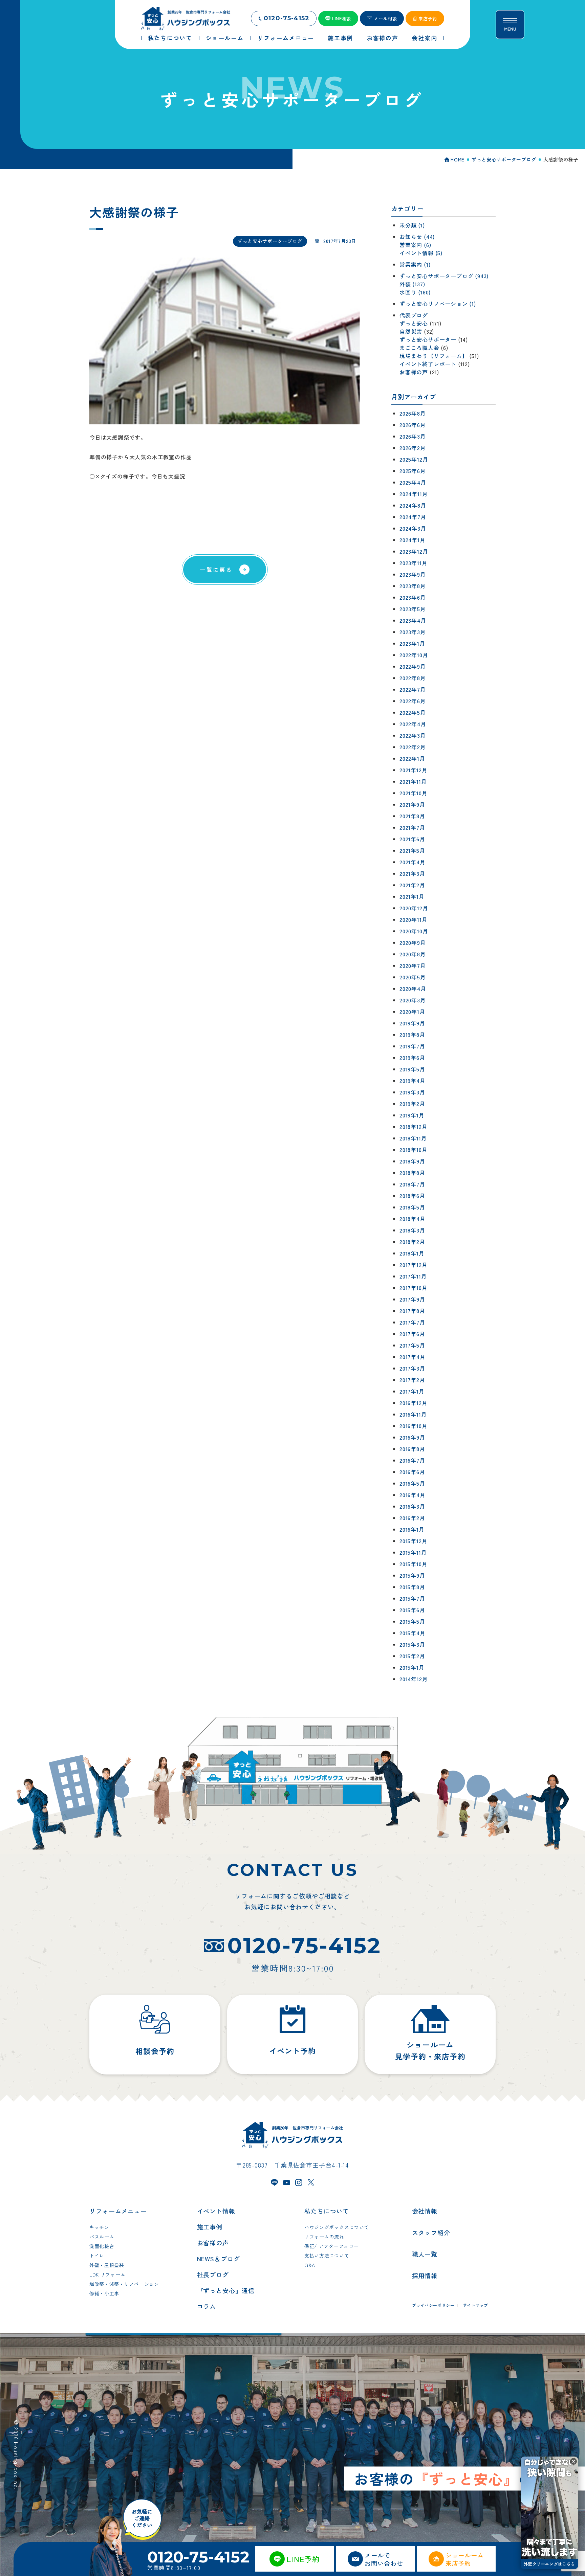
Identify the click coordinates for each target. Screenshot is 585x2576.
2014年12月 (414, 1679)
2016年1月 (412, 1529)
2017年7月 (412, 1322)
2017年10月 (413, 1288)
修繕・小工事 (104, 2293)
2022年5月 (413, 712)
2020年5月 (413, 977)
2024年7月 (413, 517)
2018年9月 (412, 1161)
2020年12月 (414, 908)
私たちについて (327, 2211)
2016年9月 (412, 1437)
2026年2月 (413, 448)
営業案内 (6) (415, 245)
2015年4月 (413, 1633)
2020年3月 (413, 1000)
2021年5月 (412, 850)
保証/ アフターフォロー (331, 2246)
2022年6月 (413, 701)
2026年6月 (413, 425)
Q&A (310, 2265)
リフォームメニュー (118, 2211)
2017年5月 (412, 1345)
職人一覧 (425, 2254)
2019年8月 (412, 1035)
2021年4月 (413, 862)
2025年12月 (414, 459)
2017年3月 (412, 1368)
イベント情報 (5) (421, 253)
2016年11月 (413, 1414)
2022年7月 (413, 689)
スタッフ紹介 (431, 2233)
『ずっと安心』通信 (226, 2290)
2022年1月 (412, 758)
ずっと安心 (414, 323)
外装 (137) (412, 284)
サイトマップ (476, 2305)
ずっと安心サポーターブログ (270, 241)
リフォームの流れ (324, 2237)
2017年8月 (412, 1311)
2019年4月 (413, 1081)
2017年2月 (412, 1380)
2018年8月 (412, 1173)
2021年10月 (413, 793)
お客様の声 (414, 372)
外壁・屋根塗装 (107, 2265)
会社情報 (425, 2211)
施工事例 (210, 2227)
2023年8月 (413, 586)
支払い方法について (327, 2256)
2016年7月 (412, 1460)
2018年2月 (412, 1242)
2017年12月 (413, 1265)
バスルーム (102, 2237)
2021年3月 (412, 873)
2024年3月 (413, 528)
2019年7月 (412, 1046)
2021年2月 (412, 885)
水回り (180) (415, 292)
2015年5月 (412, 1621)
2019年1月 (412, 1115)
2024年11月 (414, 494)
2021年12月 (413, 770)
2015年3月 (412, 1644)
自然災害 (411, 331)
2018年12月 (413, 1127)
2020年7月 (413, 965)
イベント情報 (216, 2211)
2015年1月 (412, 1667)
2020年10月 (414, 931)
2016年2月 (412, 1518)
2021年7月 (412, 827)
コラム (207, 2306)
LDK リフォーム (107, 2274)
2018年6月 (412, 1196)
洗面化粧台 (102, 2246)
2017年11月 (413, 1276)
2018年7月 (412, 1184)
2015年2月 (412, 1656)
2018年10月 (413, 1150)
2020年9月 (413, 942)
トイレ (97, 2256)
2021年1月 (412, 896)
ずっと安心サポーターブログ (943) (444, 276)
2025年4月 (413, 482)
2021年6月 (412, 839)
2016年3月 (412, 1506)
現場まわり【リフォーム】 (434, 356)
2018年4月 (413, 1219)
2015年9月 (412, 1575)
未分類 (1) (412, 225)
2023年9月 (413, 574)
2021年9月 (412, 804)
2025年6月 (413, 471)
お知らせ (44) (417, 237)
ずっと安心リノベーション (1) (438, 304)
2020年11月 (413, 919)
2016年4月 (413, 1495)
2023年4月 (413, 620)
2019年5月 (412, 1069)
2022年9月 (413, 666)
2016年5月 (412, 1483)
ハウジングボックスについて (337, 2227)
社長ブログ (213, 2274)
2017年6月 (412, 1334)
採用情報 (425, 2275)
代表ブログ (414, 315)
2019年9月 (412, 1023)
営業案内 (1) (415, 264)
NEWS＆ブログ (219, 2259)
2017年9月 (412, 1299)
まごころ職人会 (419, 348)
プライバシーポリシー (433, 2305)
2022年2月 (413, 747)
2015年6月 (412, 1610)
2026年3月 (413, 436)
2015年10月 (413, 1564)
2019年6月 (412, 1058)
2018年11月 (413, 1138)
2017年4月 (413, 1357)
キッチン (99, 2227)
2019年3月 (412, 1092)
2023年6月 (413, 597)
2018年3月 (412, 1230)
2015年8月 (412, 1587)
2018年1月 (412, 1253)
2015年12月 (413, 1541)
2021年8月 (412, 816)
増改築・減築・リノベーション (124, 2284)
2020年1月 (412, 1012)
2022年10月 (414, 655)
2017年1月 (412, 1391)
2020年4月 (413, 989)
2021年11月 (413, 781)
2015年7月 (412, 1598)
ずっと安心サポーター (428, 339)
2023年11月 (413, 563)
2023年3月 (413, 632)
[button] (573, 2461)
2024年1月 (413, 540)
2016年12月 (413, 1403)
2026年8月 (413, 413)
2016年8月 (412, 1449)
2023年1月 (412, 643)
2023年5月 (413, 609)
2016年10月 (413, 1426)
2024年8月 (413, 505)
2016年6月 (412, 1472)
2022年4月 (413, 724)
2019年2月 (412, 1104)
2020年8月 (413, 954)
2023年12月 (414, 551)
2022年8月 (413, 678)
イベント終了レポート (428, 364)
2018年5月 (412, 1207)
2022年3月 (413, 735)
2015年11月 (413, 1552)
